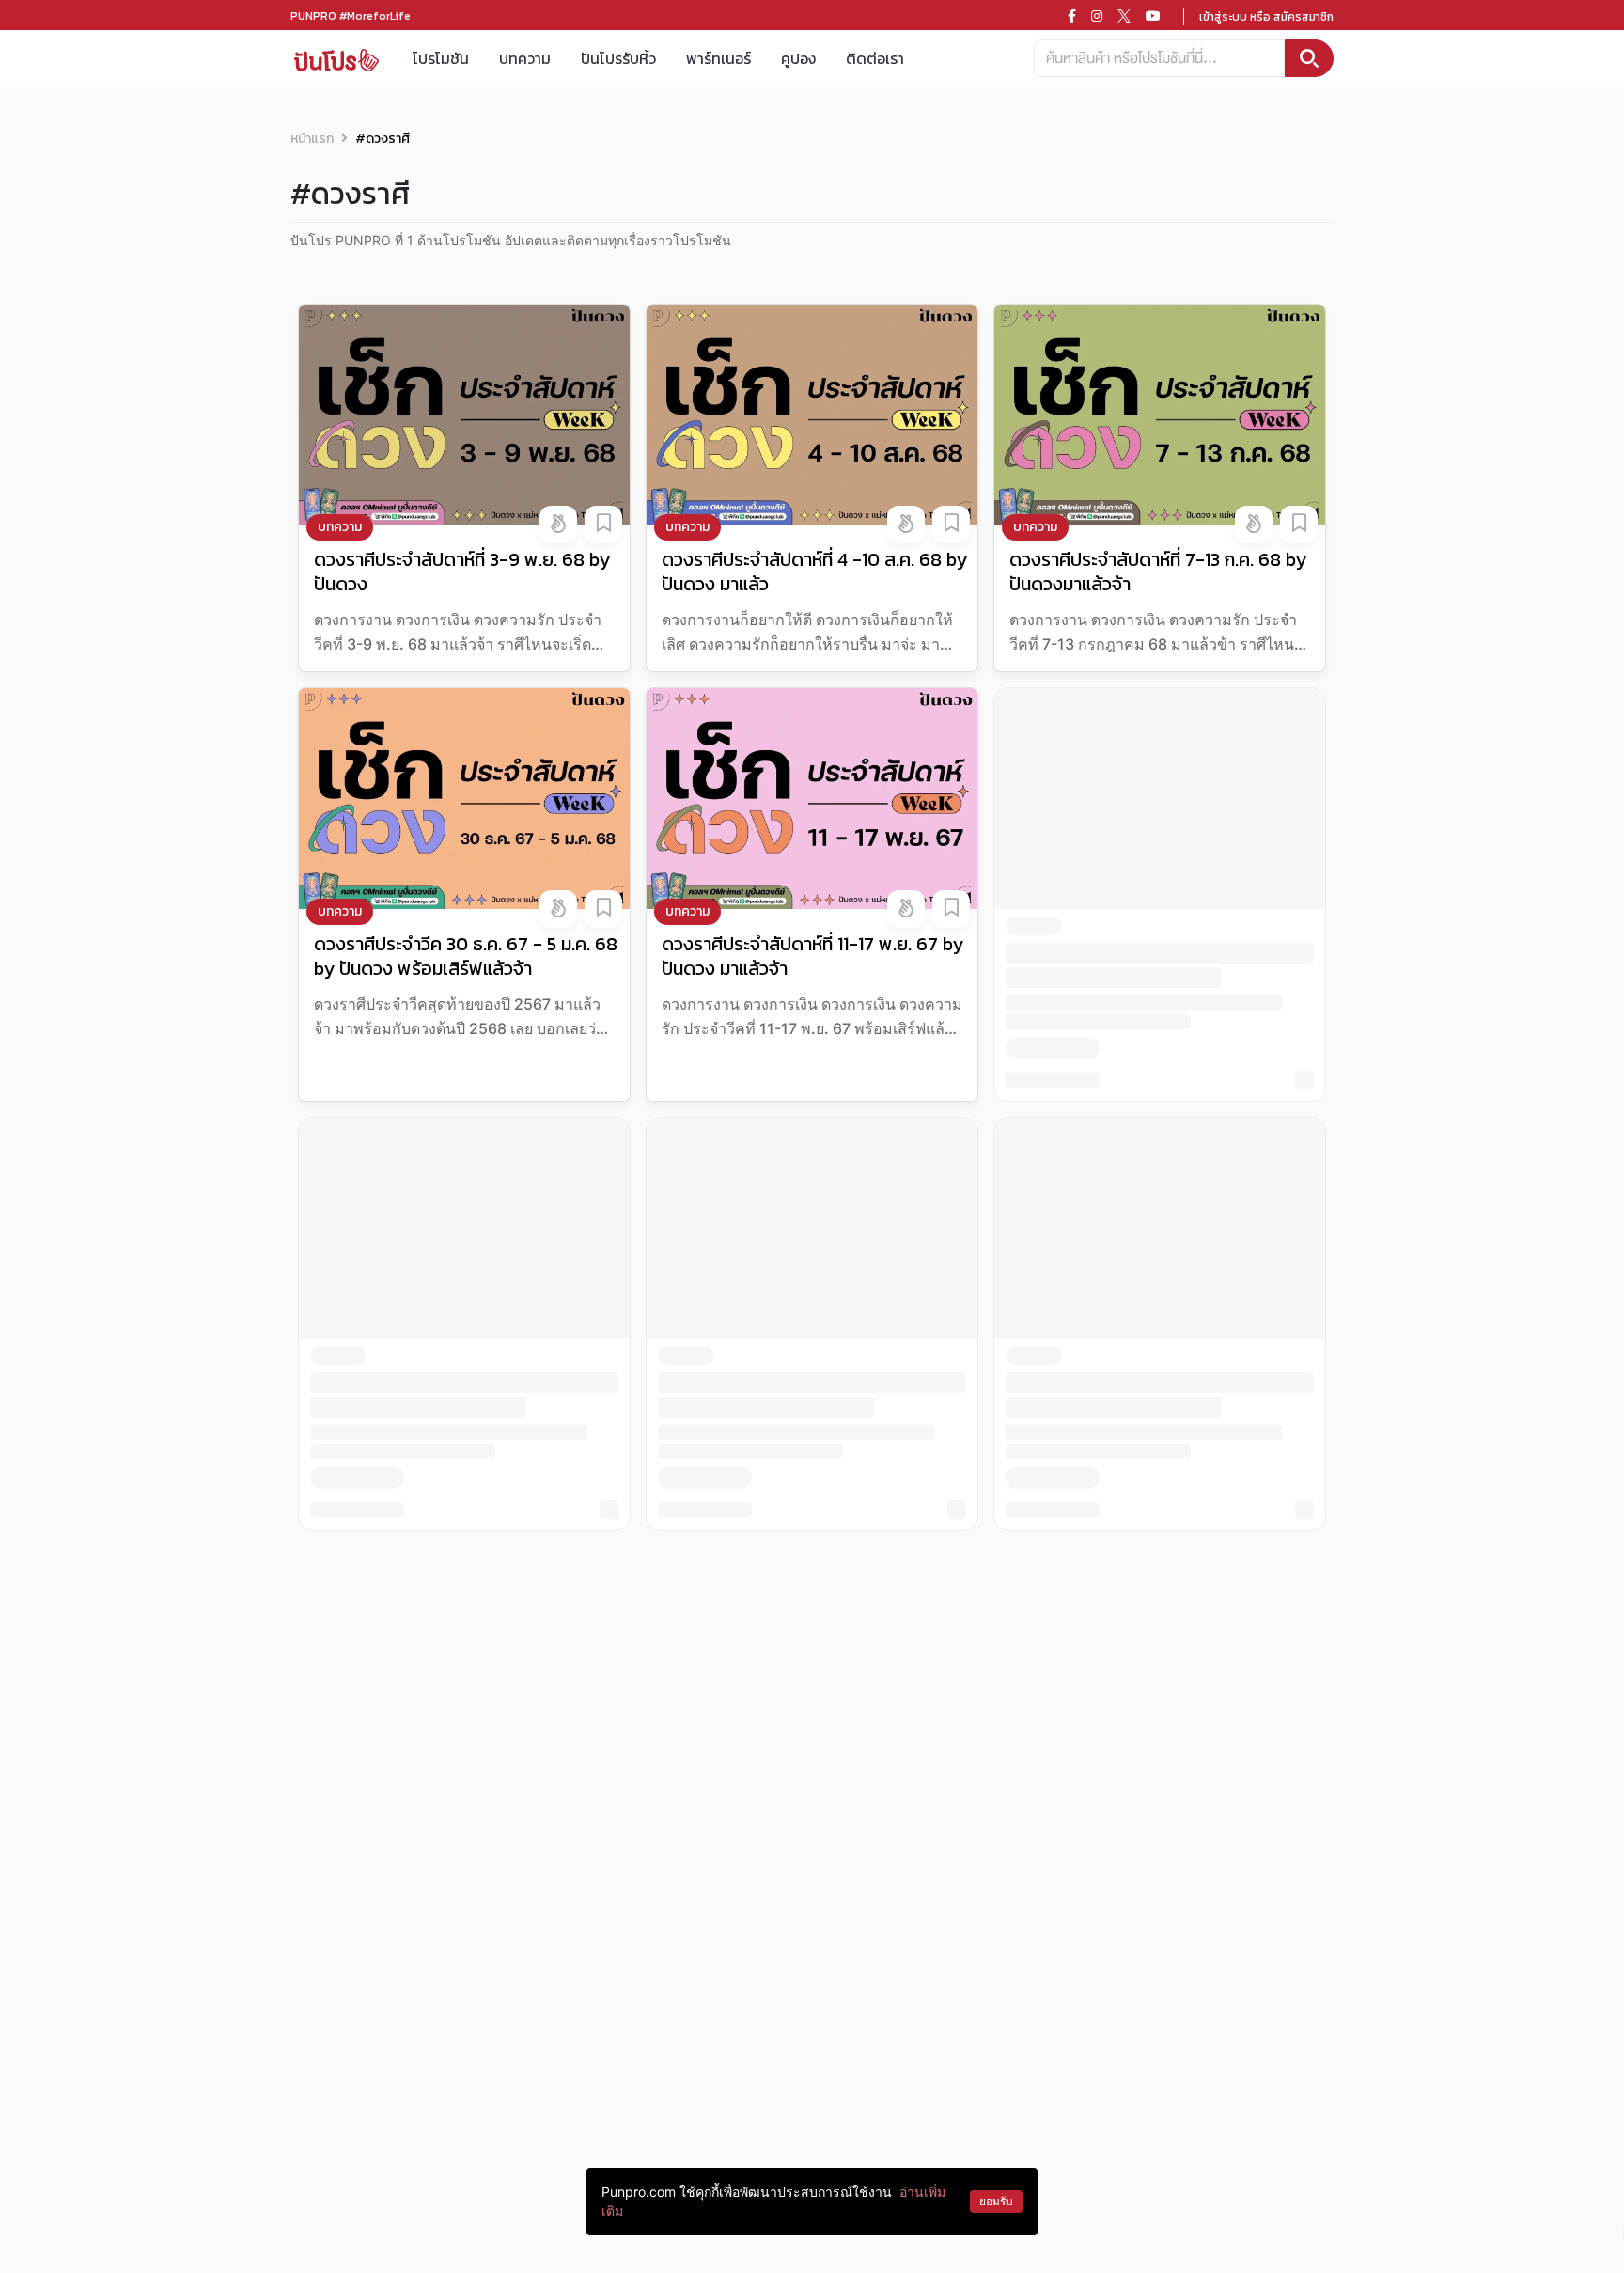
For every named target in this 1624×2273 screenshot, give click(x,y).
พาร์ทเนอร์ (718, 58)
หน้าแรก (312, 139)
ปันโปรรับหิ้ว (618, 58)
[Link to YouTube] (1153, 16)
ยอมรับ (996, 2201)
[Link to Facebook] (1072, 16)
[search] (1309, 58)
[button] (558, 525)
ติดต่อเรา (875, 58)
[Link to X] (1124, 16)
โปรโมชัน (441, 58)
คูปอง (798, 58)
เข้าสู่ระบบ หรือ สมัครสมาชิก (1266, 17)
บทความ (525, 58)
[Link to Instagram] (1097, 16)
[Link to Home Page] (336, 59)
